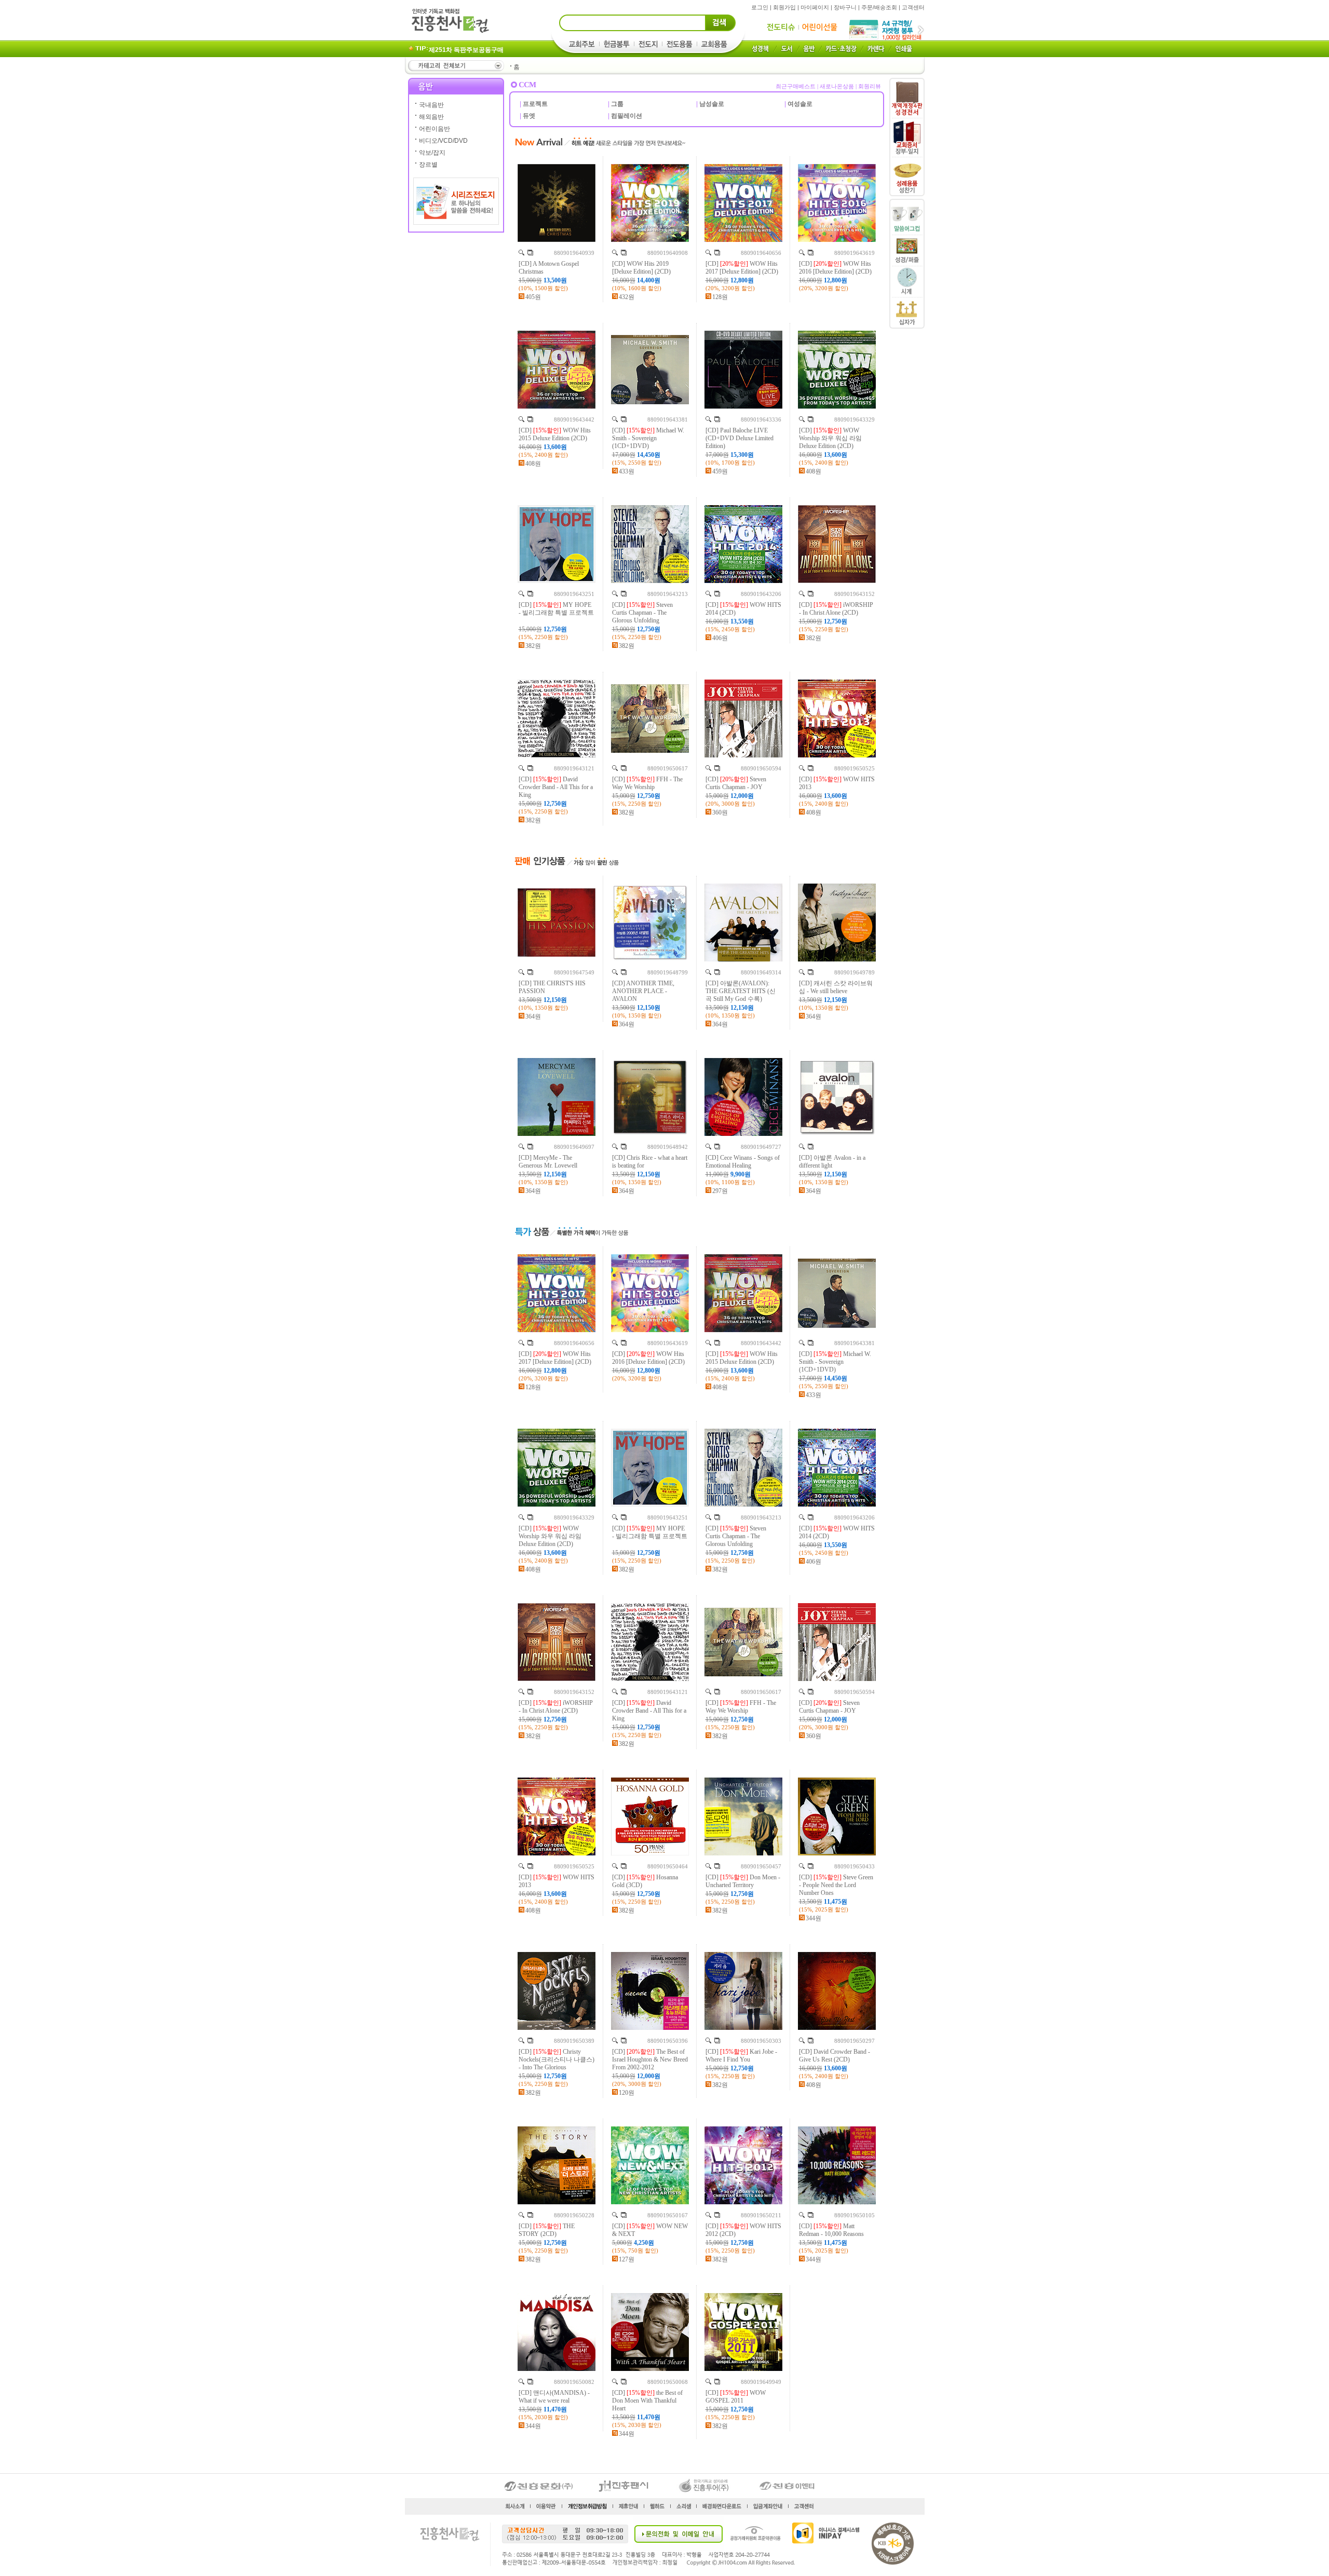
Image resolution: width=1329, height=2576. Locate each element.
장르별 (428, 165)
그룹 (617, 104)
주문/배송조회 (879, 7)
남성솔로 (712, 104)
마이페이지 (815, 7)
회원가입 (784, 7)
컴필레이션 (627, 116)
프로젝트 (535, 104)
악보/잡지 (432, 153)
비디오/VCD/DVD (443, 141)
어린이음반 (435, 129)
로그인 (760, 7)
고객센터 (913, 7)
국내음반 (431, 105)
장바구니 (845, 7)
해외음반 (431, 117)
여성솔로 (800, 104)
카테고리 (455, 66)
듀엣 (529, 116)
